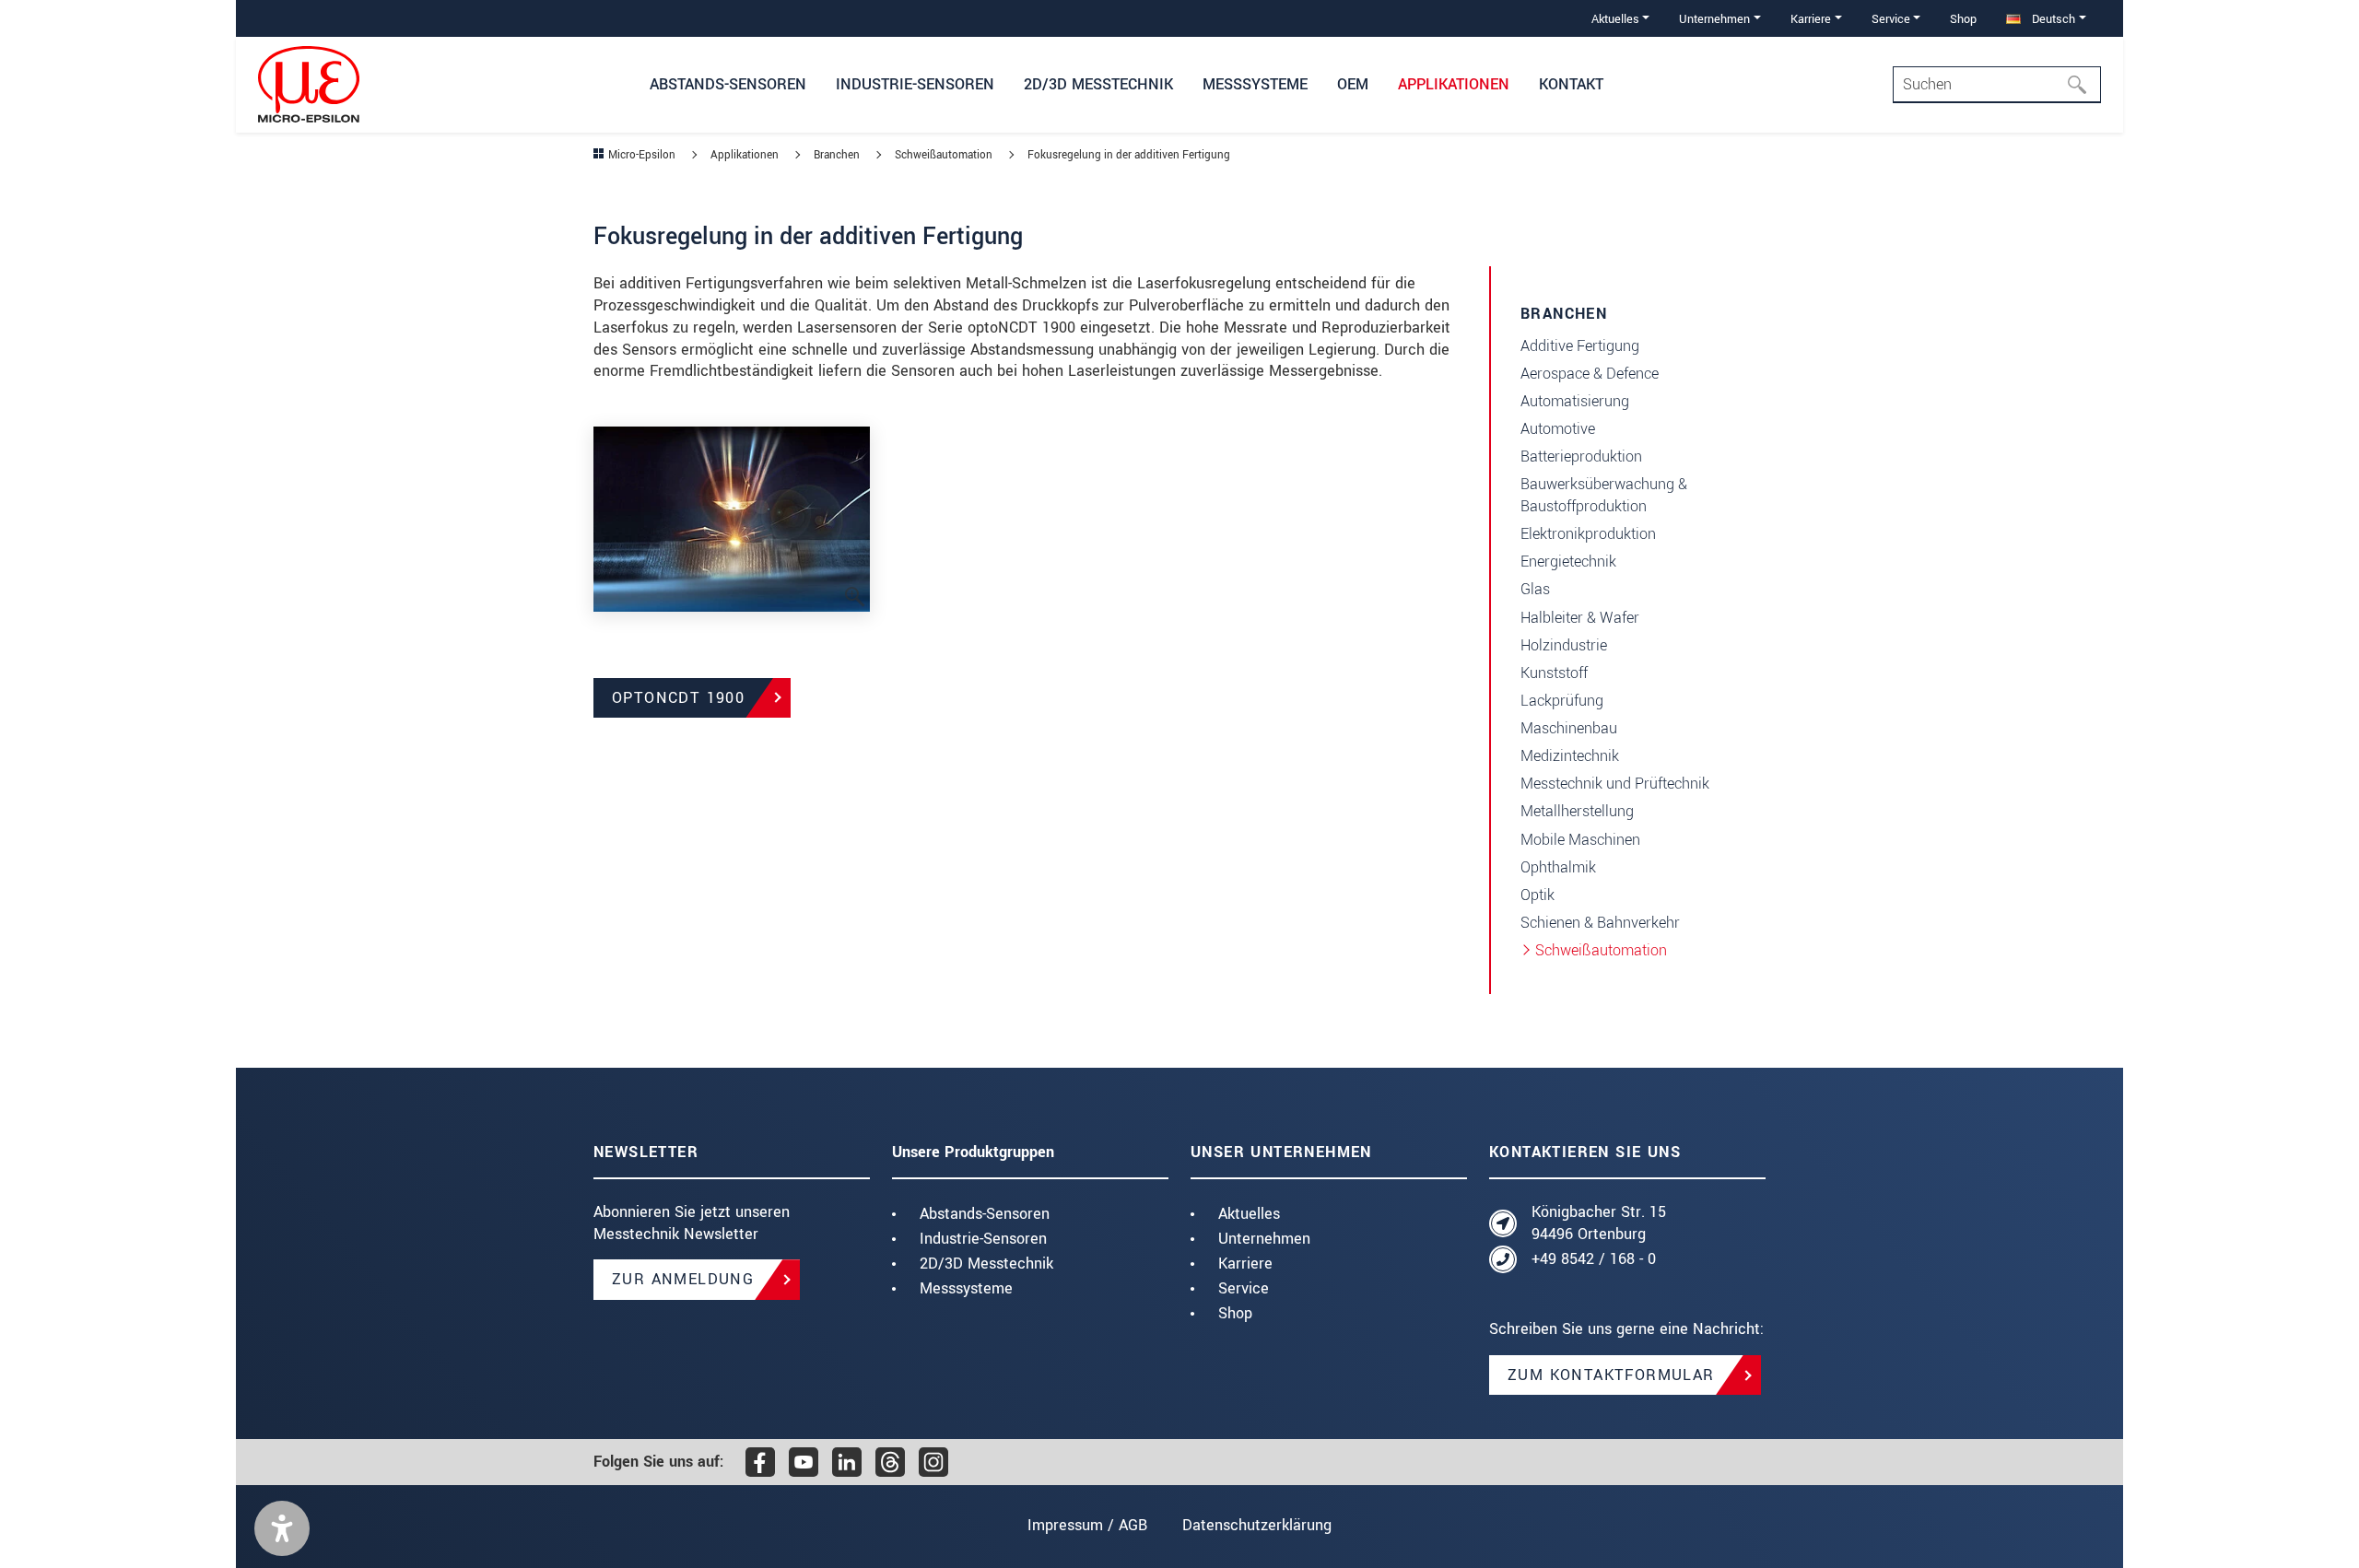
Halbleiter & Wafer (1580, 618)
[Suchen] (2083, 85)
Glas (1535, 589)
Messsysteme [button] (1255, 84)
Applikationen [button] (1454, 84)
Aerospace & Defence (1590, 374)
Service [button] (1891, 19)
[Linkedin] (847, 1462)
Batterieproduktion (1581, 456)
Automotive (1558, 429)
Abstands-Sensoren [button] (728, 84)
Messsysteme (966, 1288)
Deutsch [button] (2052, 19)
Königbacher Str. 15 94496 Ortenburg (1599, 1223)
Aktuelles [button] (1615, 19)
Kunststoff (1554, 673)
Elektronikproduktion (1588, 534)
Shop (1963, 19)
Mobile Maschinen (1580, 840)
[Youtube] (804, 1462)
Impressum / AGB (1087, 1525)
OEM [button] (1353, 84)
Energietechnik (1568, 562)
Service (1244, 1288)
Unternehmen (1264, 1239)
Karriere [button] (1811, 19)
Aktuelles (1249, 1214)
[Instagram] (933, 1462)
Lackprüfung (1562, 701)
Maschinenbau (1569, 728)
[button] (282, 1528)
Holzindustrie (1564, 645)
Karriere (1245, 1264)
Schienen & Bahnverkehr (1600, 923)
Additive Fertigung (1580, 346)
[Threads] (890, 1462)
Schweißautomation (1601, 950)
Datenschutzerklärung (1257, 1525)
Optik (1537, 895)
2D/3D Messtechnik (986, 1264)
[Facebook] (760, 1462)
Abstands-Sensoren (985, 1214)
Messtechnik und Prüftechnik (1615, 784)
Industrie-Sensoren (983, 1239)
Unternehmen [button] (1714, 19)
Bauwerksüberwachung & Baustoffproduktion (1604, 495)
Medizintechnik (1570, 756)
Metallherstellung (1577, 811)
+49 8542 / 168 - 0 (1594, 1259)
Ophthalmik (1558, 867)
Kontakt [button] (1571, 84)
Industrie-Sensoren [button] (915, 84)
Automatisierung (1575, 401)
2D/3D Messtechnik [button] (1098, 84)
